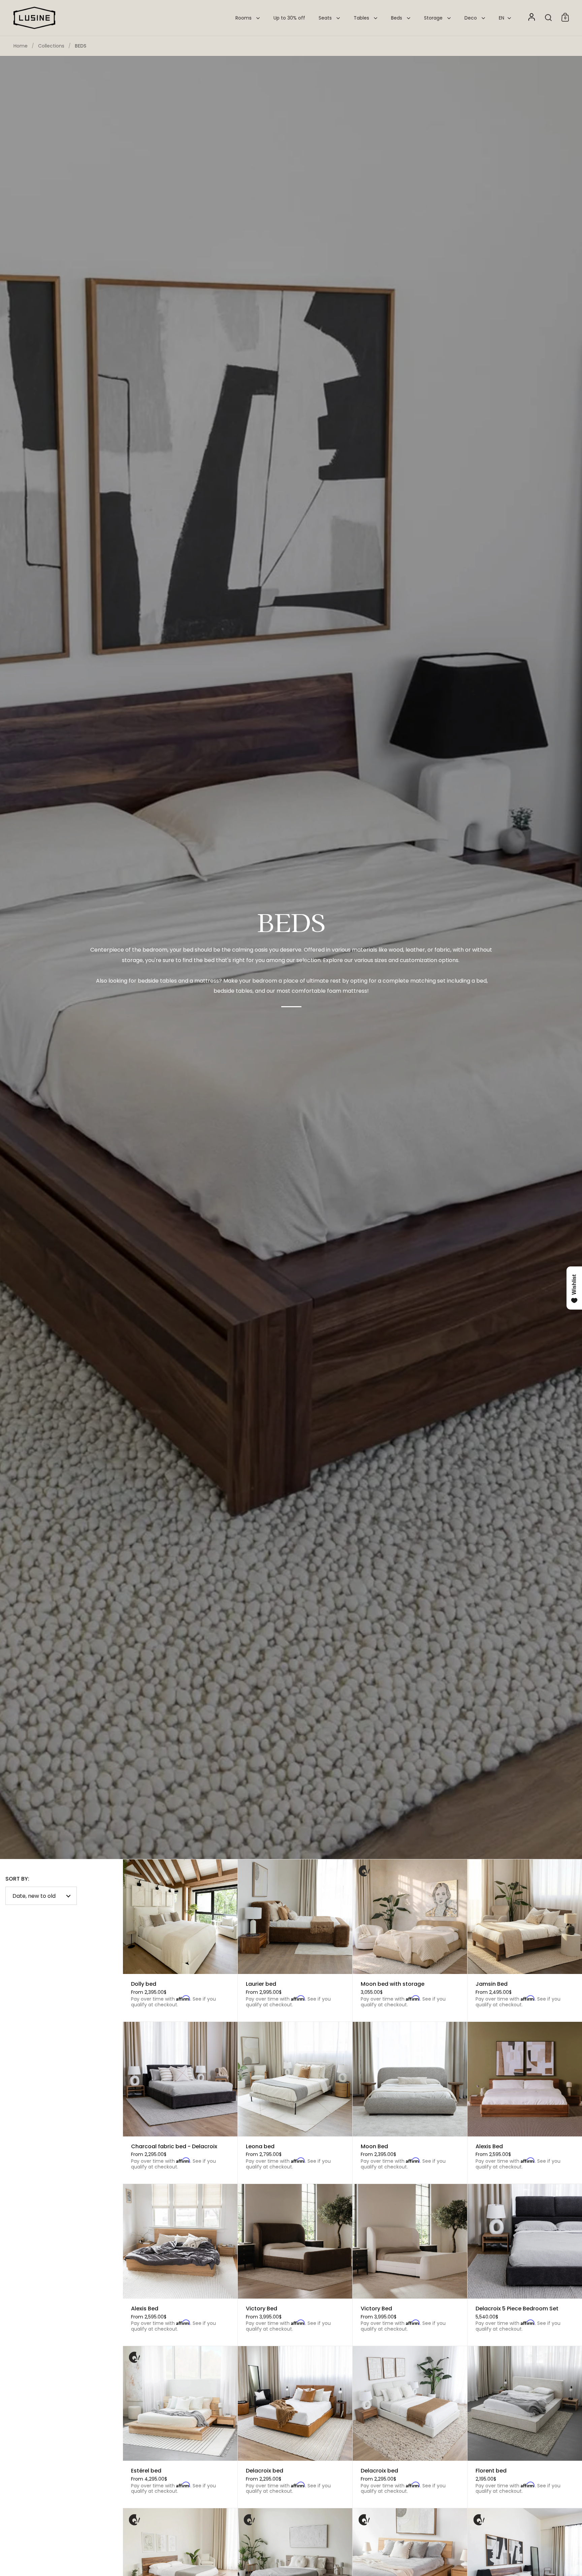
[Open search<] (548, 17)
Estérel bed (180, 2427)
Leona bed (295, 2103)
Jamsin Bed (525, 1940)
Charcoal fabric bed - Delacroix (180, 2103)
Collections (51, 46)
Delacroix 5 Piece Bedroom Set (525, 2265)
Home (21, 46)
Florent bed (525, 2427)
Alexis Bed (525, 2103)
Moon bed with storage (410, 1940)
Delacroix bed (295, 2427)
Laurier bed (295, 1940)
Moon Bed (410, 2103)
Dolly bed (180, 1940)
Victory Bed (295, 2265)
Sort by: (17, 1879)
